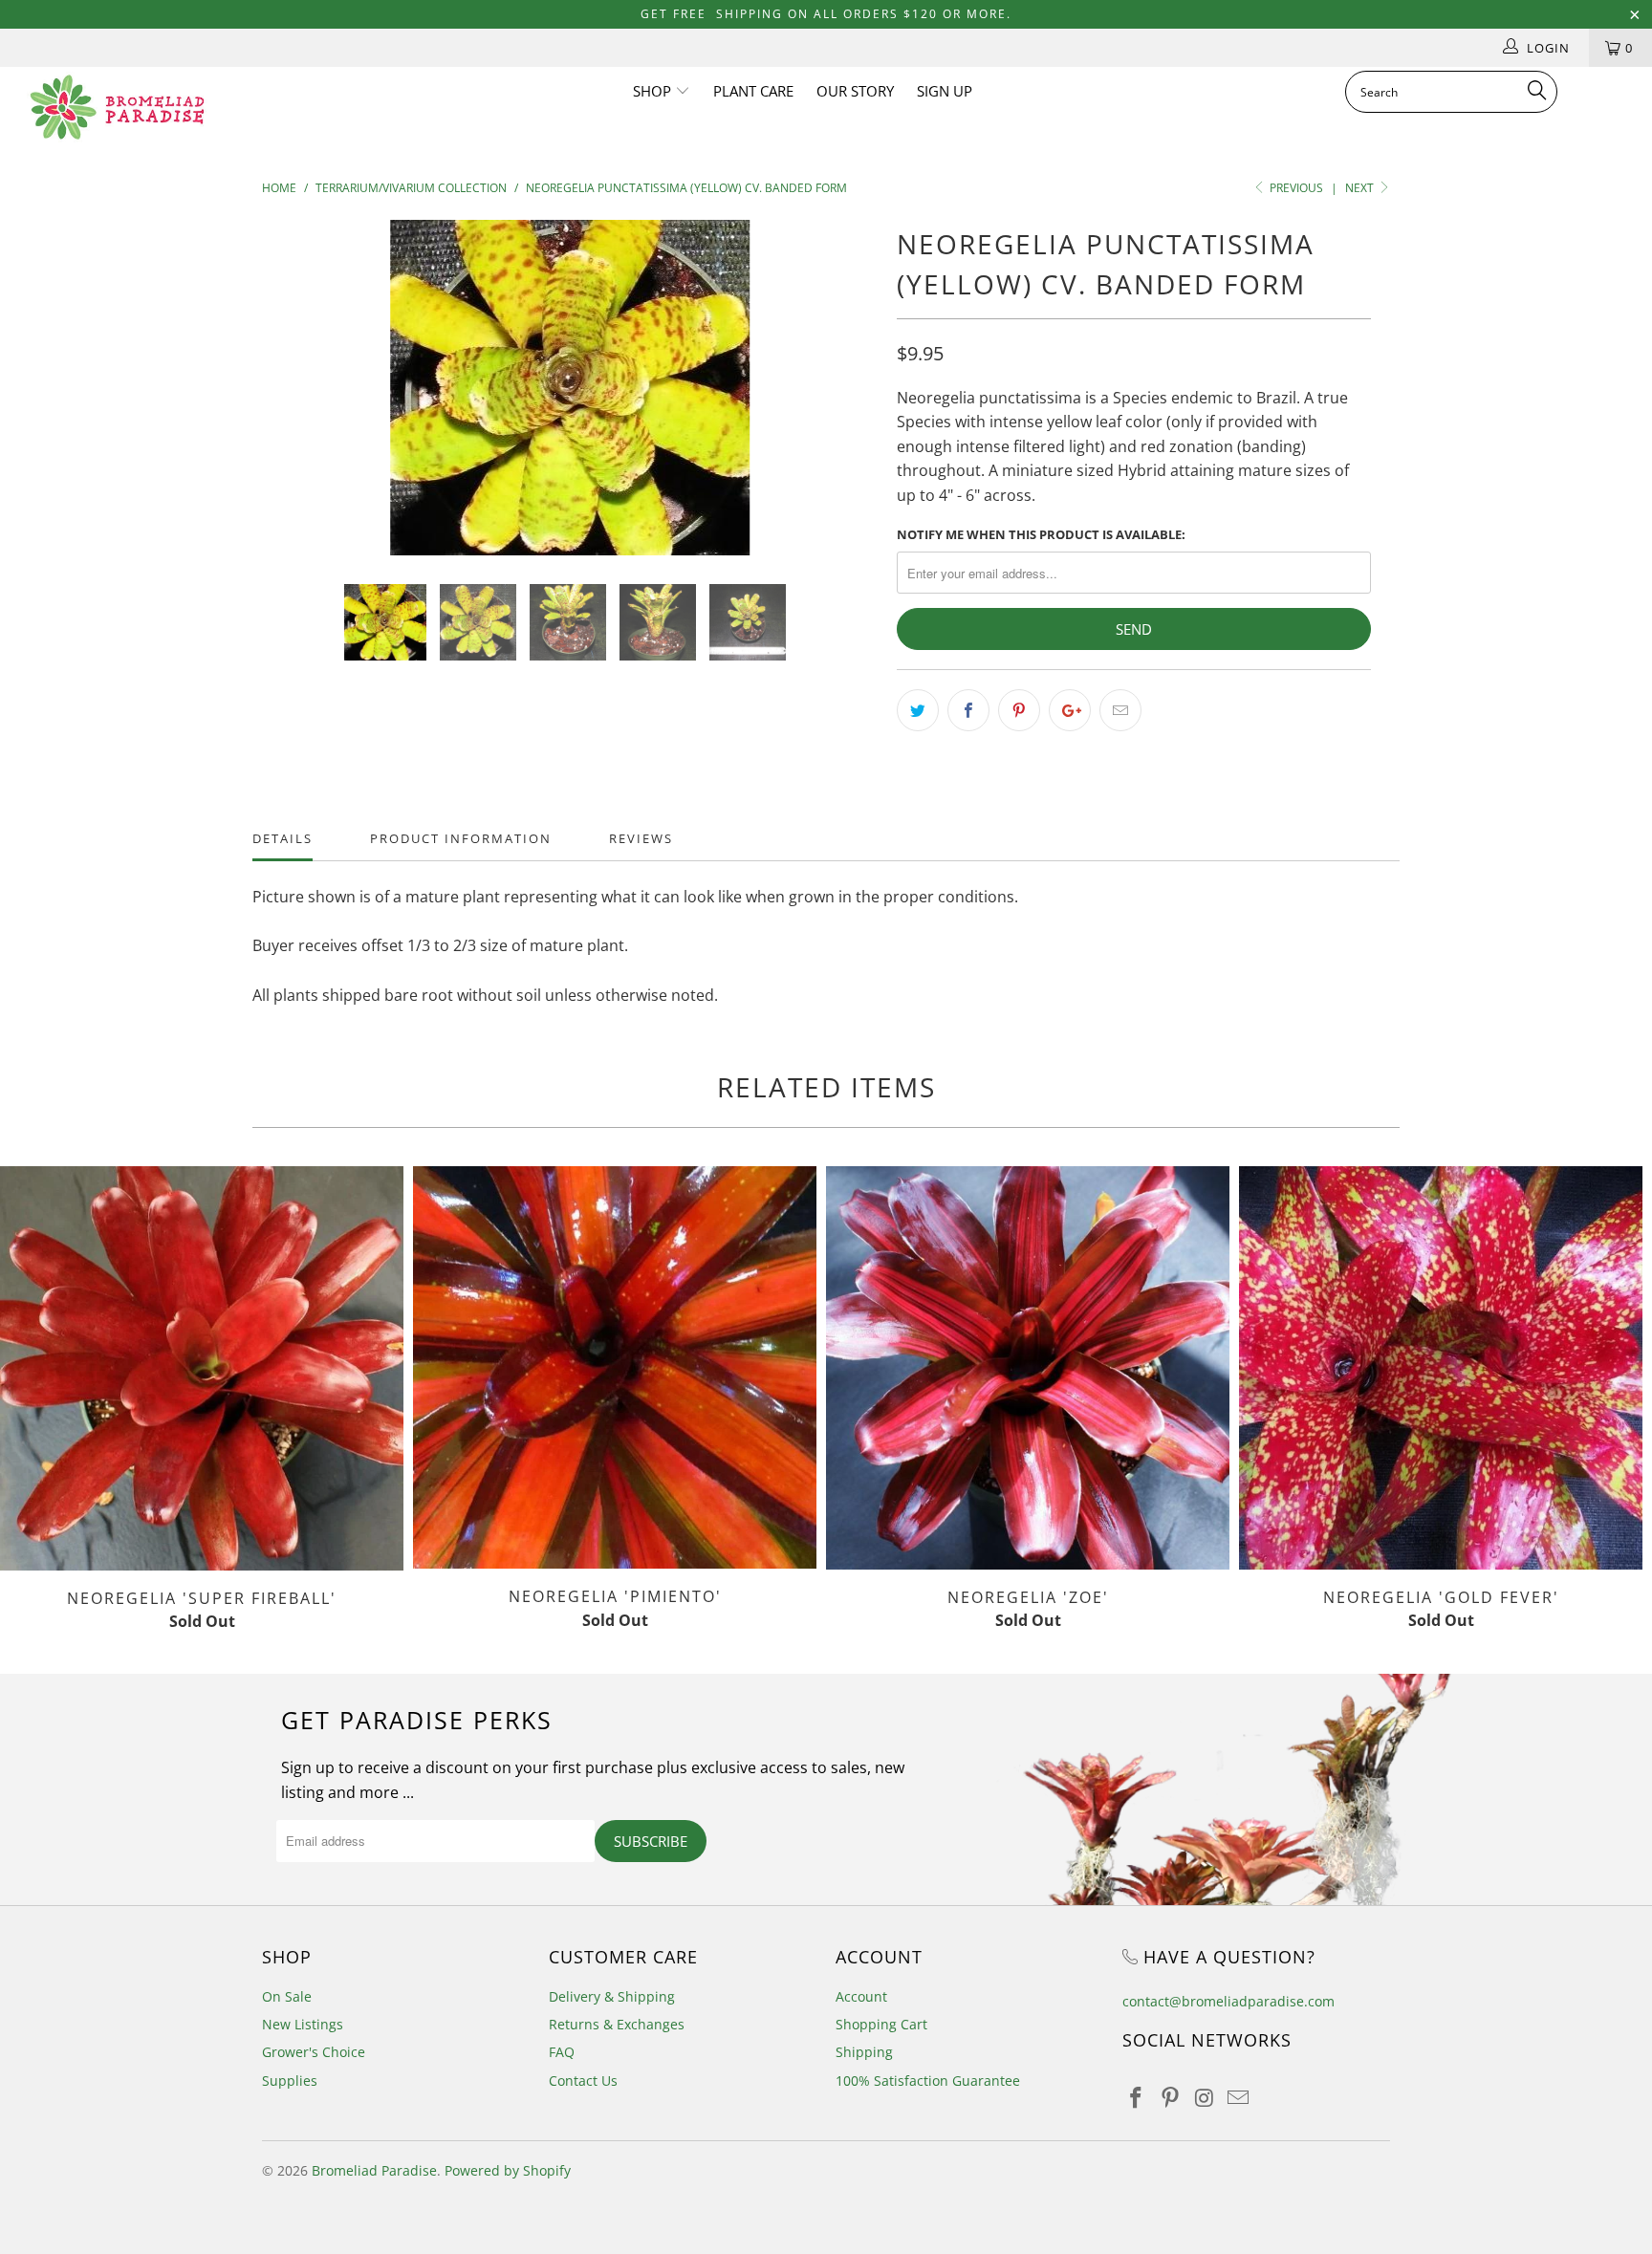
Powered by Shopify (508, 2170)
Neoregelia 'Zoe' (1028, 1368)
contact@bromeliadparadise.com (1228, 2001)
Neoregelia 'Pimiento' (615, 1367)
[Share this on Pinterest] (1019, 710)
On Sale (287, 1996)
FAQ (562, 2052)
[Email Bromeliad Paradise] (1239, 2098)
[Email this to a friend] (1120, 710)
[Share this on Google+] (1070, 710)
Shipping (864, 2052)
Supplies (290, 2081)
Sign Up (945, 91)
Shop (654, 91)
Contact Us (583, 2081)
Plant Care (753, 91)
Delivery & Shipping (612, 1996)
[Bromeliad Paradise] (141, 107)
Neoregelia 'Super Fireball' (202, 1368)
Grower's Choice (314, 2052)
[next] (845, 402)
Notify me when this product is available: (1041, 534)
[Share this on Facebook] (968, 710)
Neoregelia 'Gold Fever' (1441, 1368)
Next (1361, 188)
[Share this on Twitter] (918, 710)
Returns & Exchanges (617, 2024)
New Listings (303, 2024)
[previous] (295, 402)
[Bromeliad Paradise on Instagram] (1205, 2098)
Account (861, 1996)
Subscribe (651, 1841)
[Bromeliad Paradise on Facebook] (1137, 2098)
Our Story (855, 91)
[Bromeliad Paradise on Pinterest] (1171, 2098)
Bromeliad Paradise (374, 2170)
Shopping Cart (881, 2024)
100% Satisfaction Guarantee (928, 2081)
